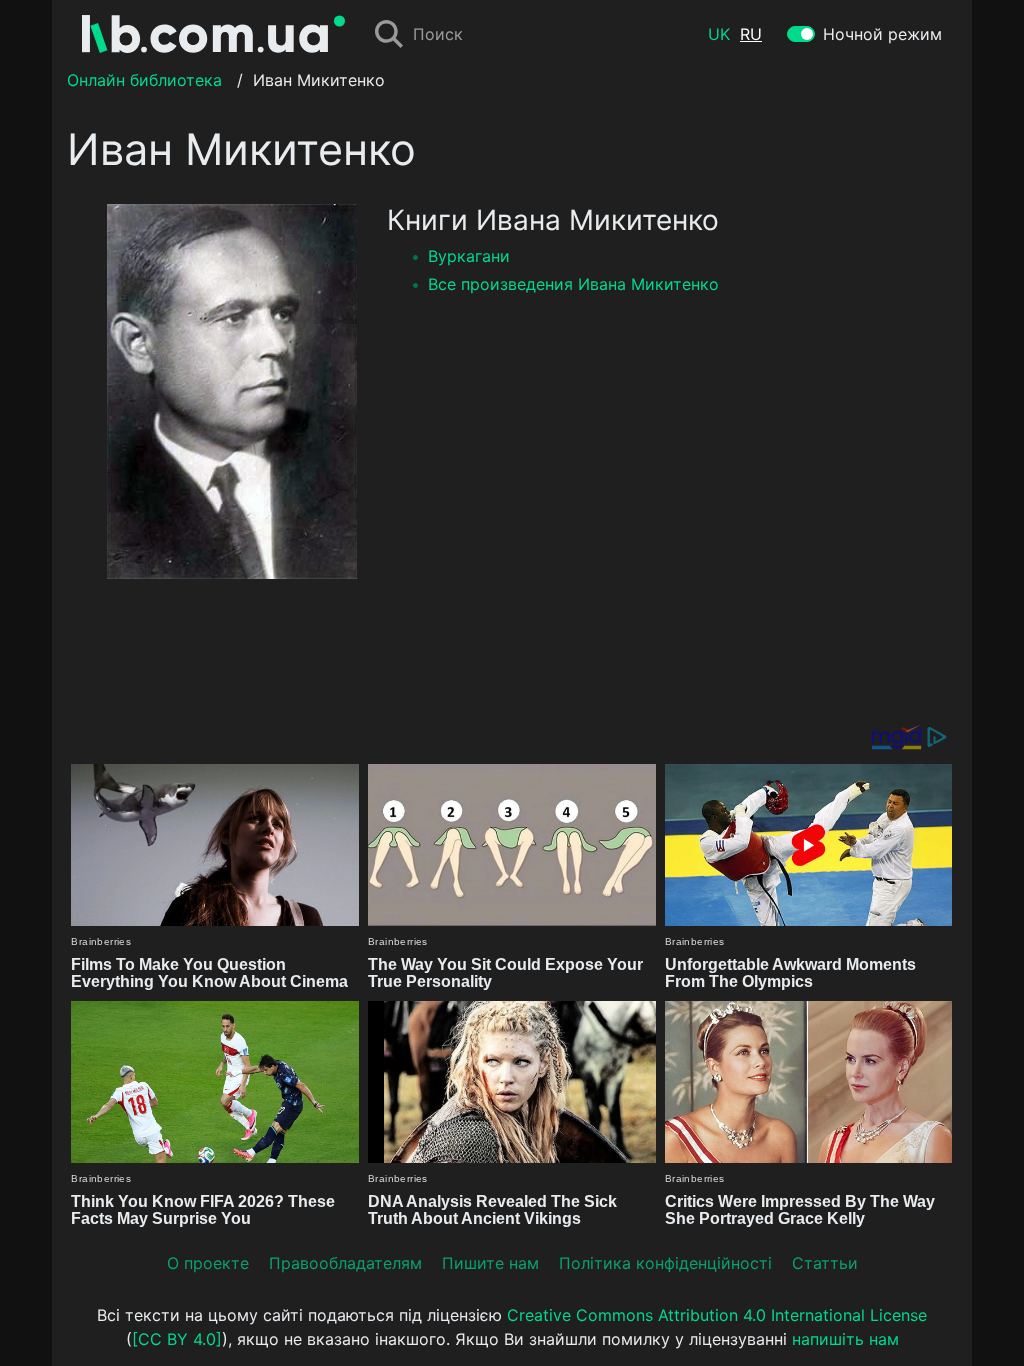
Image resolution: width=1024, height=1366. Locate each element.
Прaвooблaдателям (345, 1263)
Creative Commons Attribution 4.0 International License (717, 1315)
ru (751, 34)
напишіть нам (845, 1339)
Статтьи (825, 1263)
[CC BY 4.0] (177, 1339)
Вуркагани (469, 256)
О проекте (208, 1263)
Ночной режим (882, 34)
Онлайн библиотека (144, 80)
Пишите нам (490, 1263)
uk (719, 34)
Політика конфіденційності (665, 1263)
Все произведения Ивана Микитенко (573, 284)
